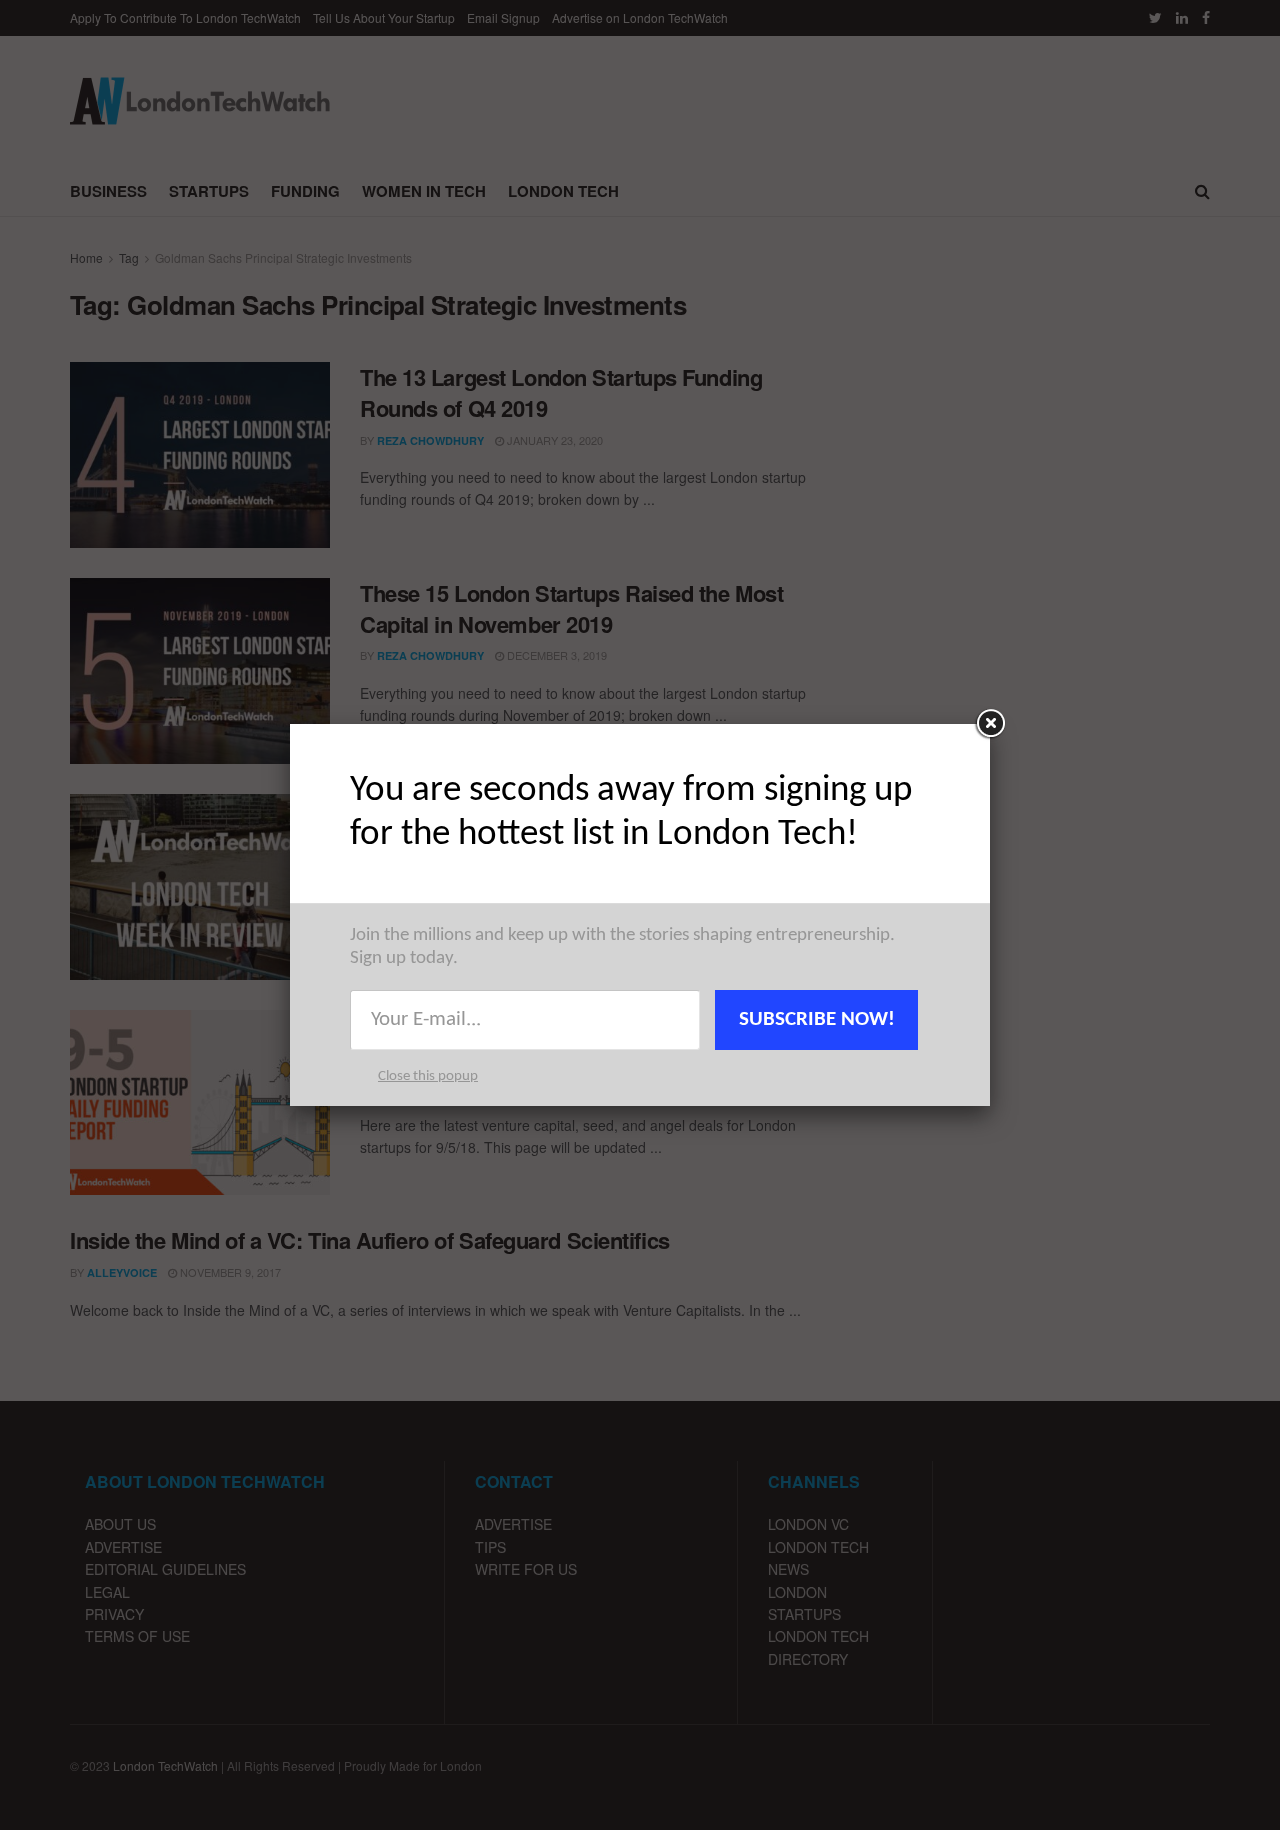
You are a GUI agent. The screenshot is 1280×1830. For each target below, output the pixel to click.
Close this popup (428, 1076)
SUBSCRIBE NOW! (817, 1019)
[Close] (990, 724)
